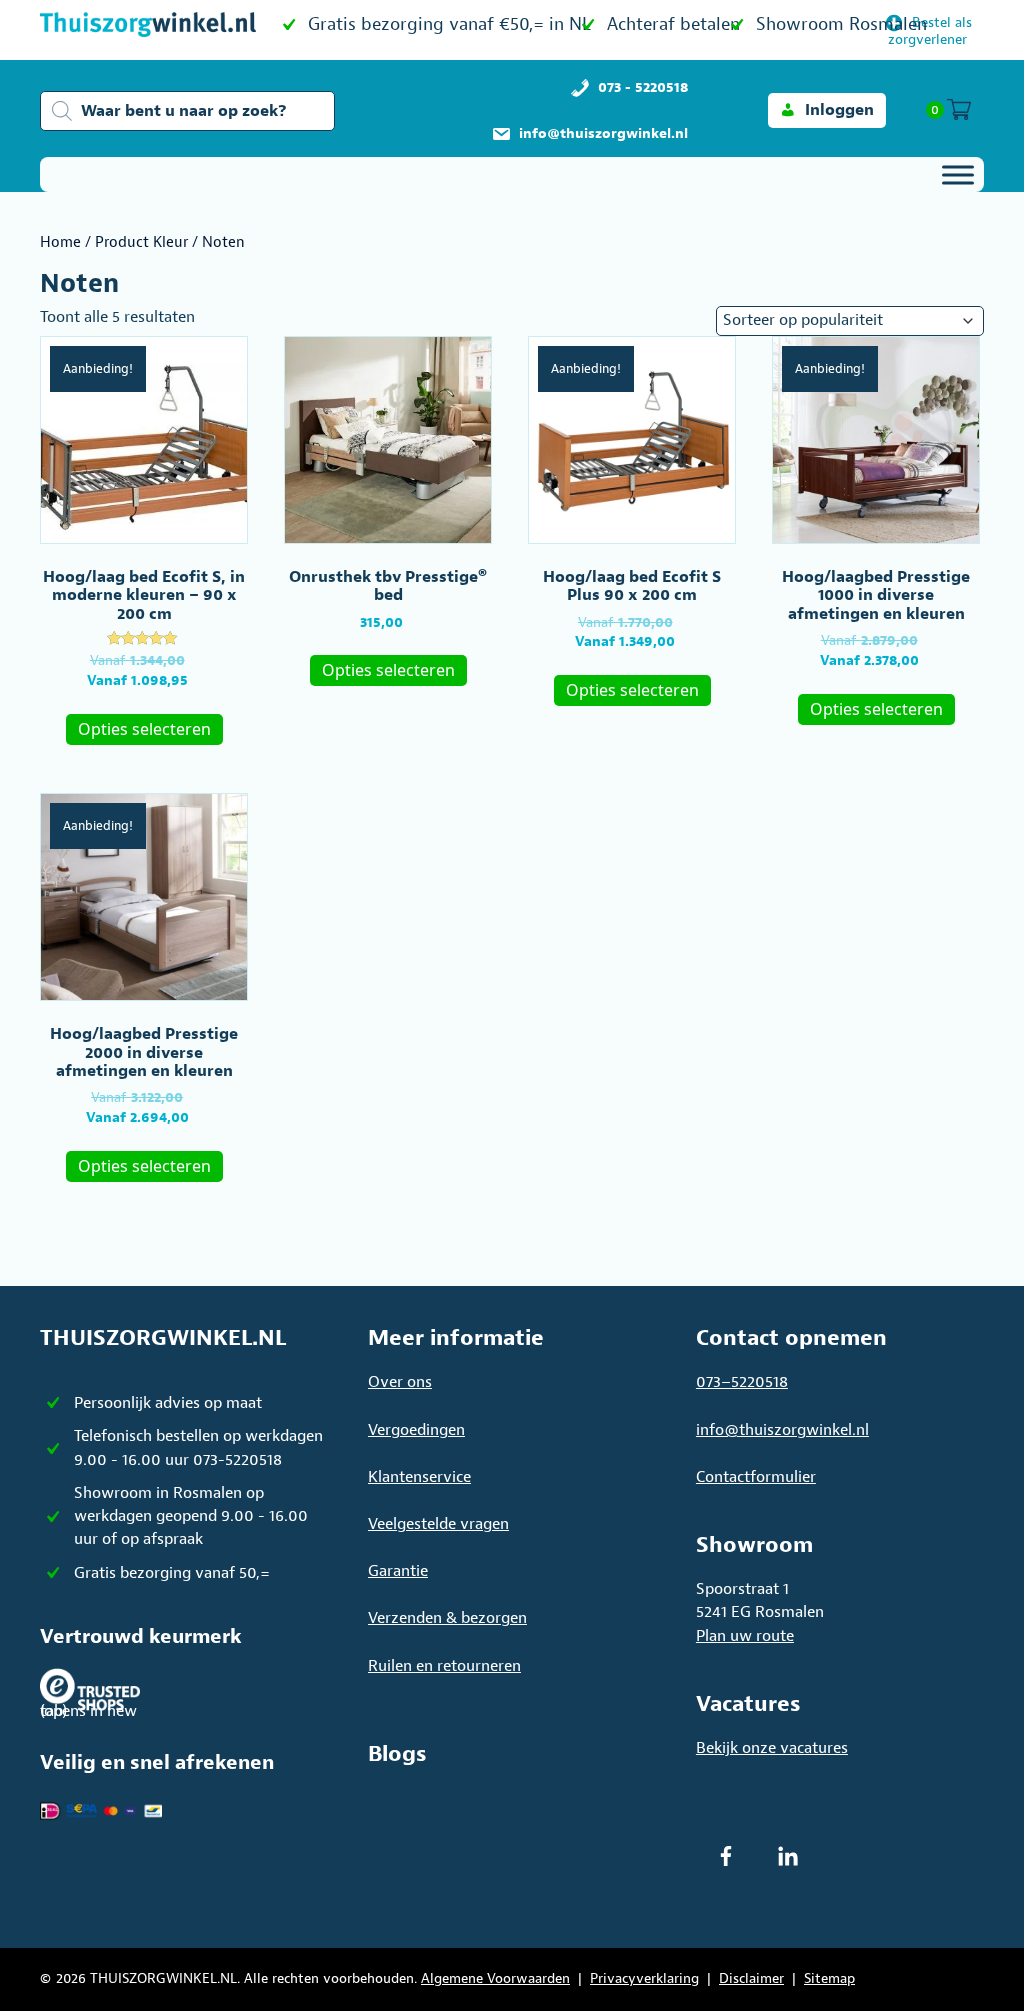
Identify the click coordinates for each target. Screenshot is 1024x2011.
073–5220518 (742, 1382)
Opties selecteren (144, 729)
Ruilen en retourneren (444, 1666)
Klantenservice (419, 1477)
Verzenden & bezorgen (447, 1618)
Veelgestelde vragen (438, 1524)
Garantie (398, 1571)
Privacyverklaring (644, 1978)
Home (60, 242)
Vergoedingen (416, 1430)
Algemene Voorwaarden (495, 1978)
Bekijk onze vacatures (772, 1748)
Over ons (400, 1382)
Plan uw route (745, 1636)
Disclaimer (751, 1978)
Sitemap (829, 1978)
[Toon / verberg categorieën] (958, 174)
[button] (827, 110)
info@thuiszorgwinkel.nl (782, 1430)
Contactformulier (756, 1477)
